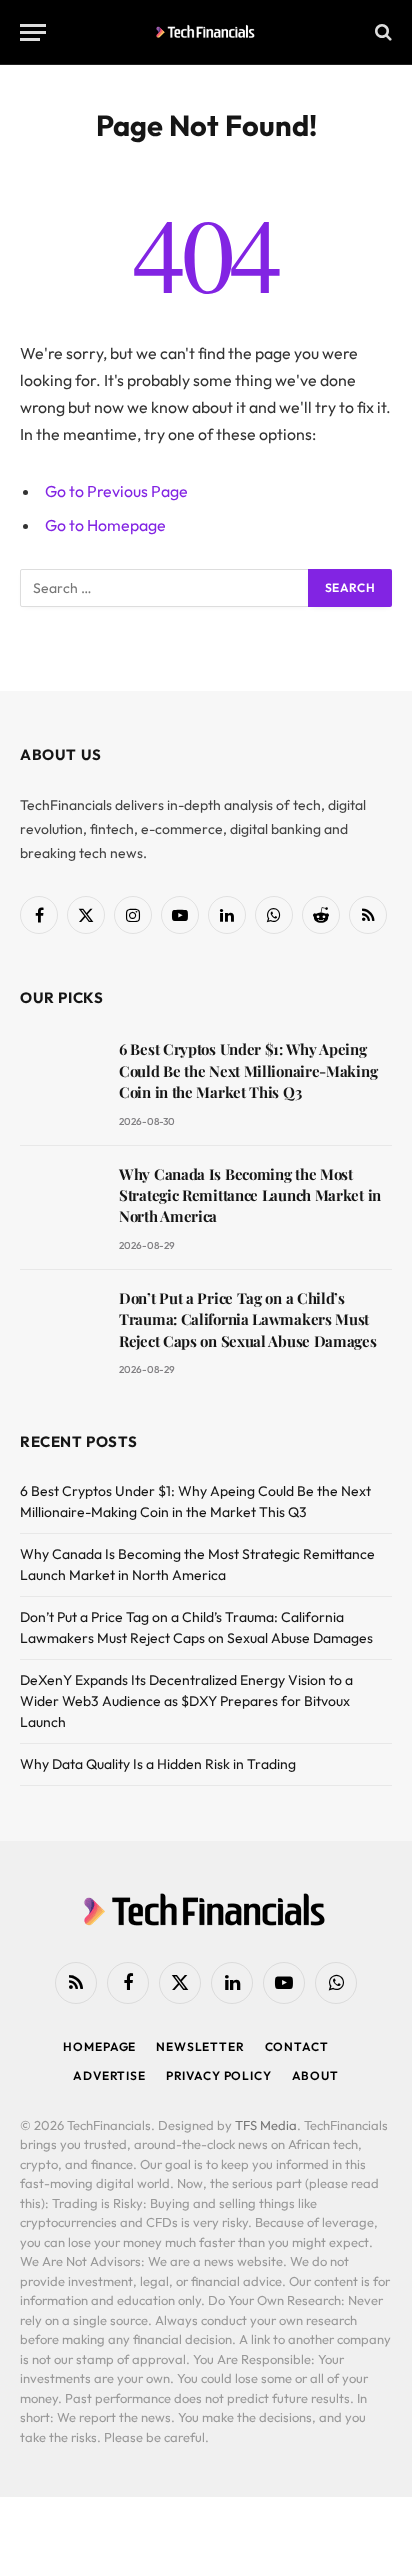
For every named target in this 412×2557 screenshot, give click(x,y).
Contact (297, 2046)
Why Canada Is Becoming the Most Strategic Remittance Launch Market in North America (250, 1195)
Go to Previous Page (116, 491)
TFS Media (266, 2125)
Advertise (109, 2075)
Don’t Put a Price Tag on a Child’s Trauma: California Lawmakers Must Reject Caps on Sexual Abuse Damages (248, 1319)
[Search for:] (165, 588)
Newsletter (200, 2046)
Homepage (99, 2046)
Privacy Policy (219, 2075)
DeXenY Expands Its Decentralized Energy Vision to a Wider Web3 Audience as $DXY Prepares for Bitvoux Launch (186, 1701)
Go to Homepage (105, 525)
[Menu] (33, 32)
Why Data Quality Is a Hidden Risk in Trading (158, 1764)
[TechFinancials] (206, 32)
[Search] (381, 32)
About (315, 2075)
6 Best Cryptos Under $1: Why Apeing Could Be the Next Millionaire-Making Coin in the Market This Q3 (248, 1070)
